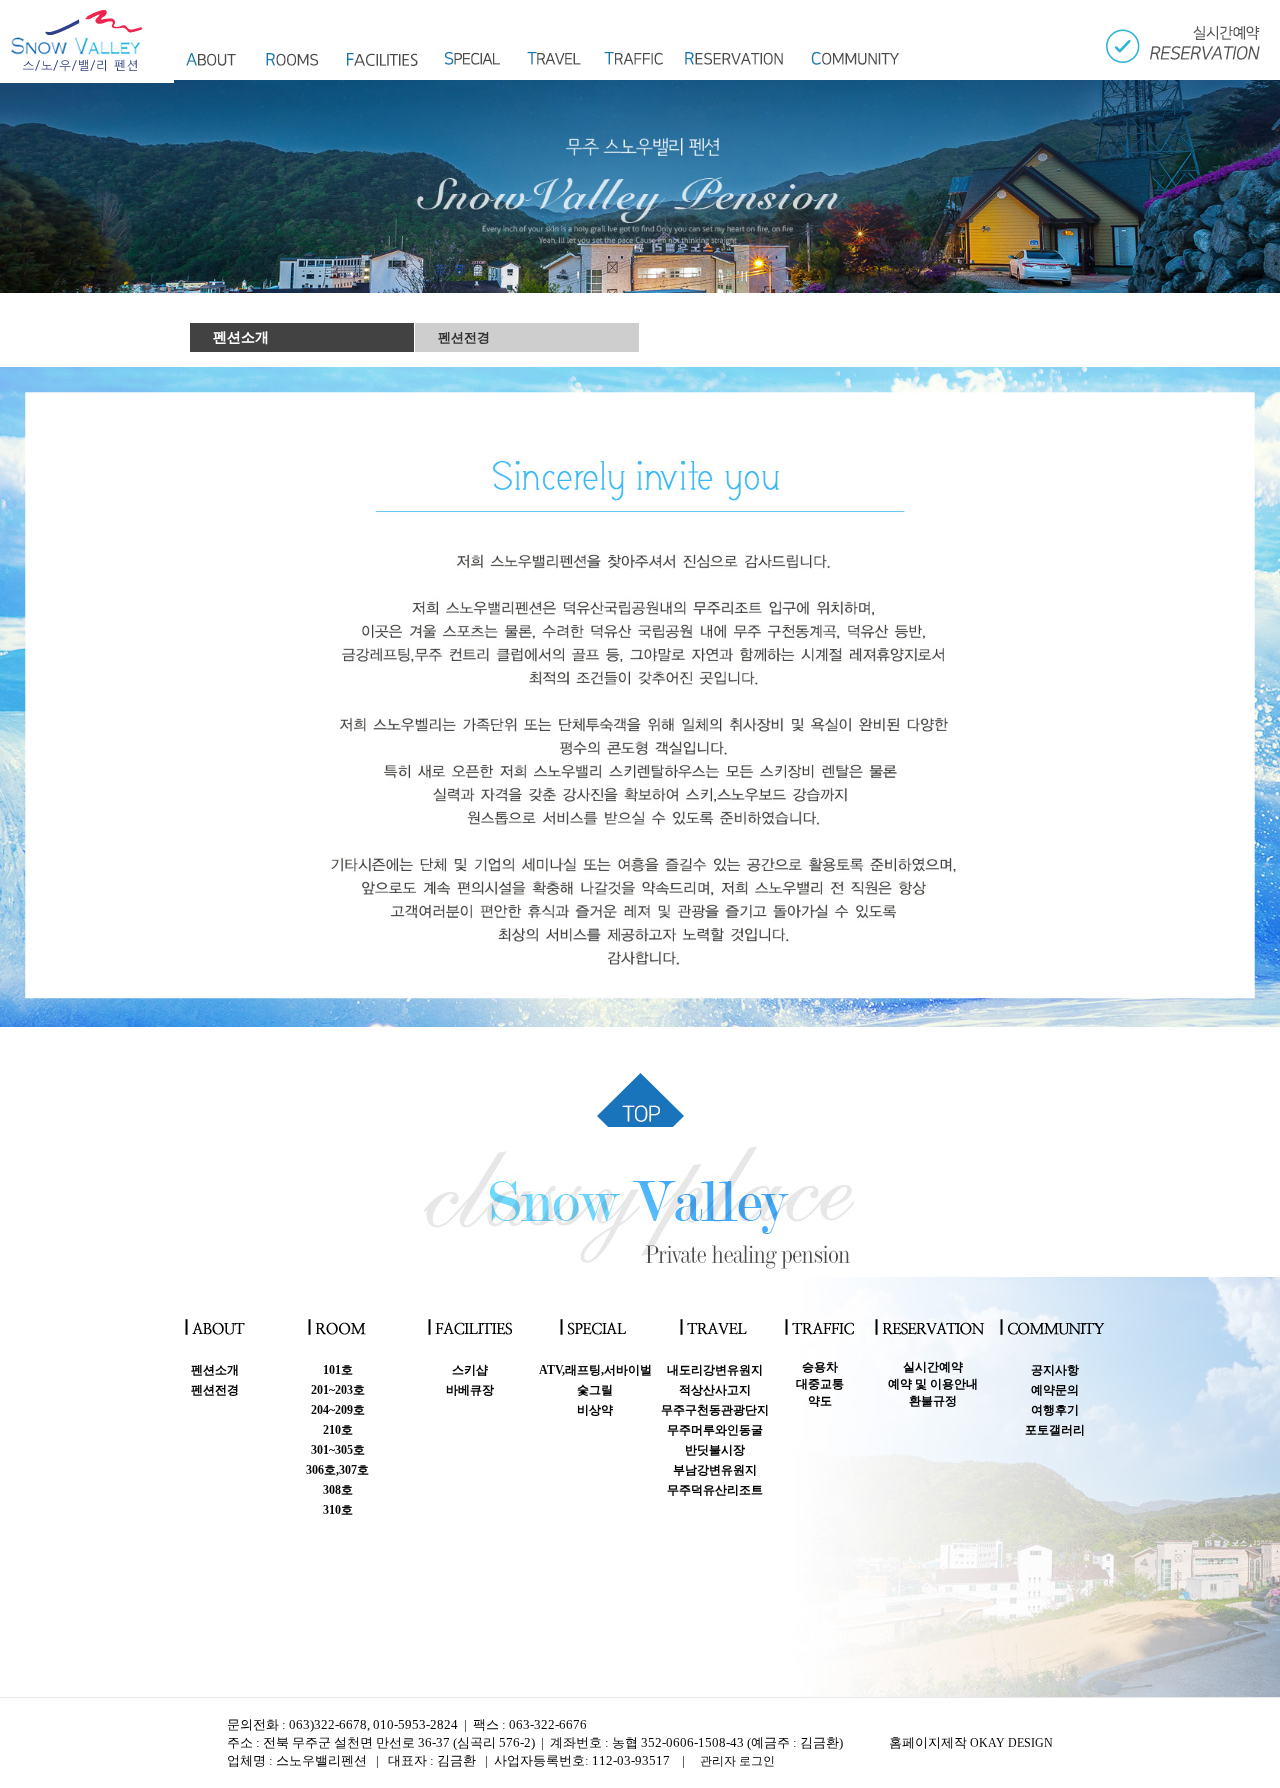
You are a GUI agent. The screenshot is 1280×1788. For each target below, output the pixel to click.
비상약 (595, 1410)
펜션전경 (464, 337)
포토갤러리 (1055, 1430)
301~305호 (338, 1450)
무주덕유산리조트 (715, 1490)
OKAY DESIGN (1011, 1743)
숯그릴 (595, 1390)
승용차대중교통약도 (820, 1384)
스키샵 (470, 1370)
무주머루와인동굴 (715, 1430)
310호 (338, 1510)
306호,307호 (337, 1470)
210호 (338, 1430)
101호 (338, 1370)
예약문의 (1055, 1390)
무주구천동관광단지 (715, 1410)
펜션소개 (241, 337)
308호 (338, 1490)
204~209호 (338, 1410)
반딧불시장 (715, 1450)
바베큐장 (470, 1390)
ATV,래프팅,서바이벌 (595, 1370)
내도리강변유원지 (715, 1370)
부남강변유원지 (715, 1470)
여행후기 (1055, 1410)
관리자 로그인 (737, 1761)
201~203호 (338, 1390)
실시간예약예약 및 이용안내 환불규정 (933, 1384)
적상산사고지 (715, 1390)
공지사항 (1055, 1370)
